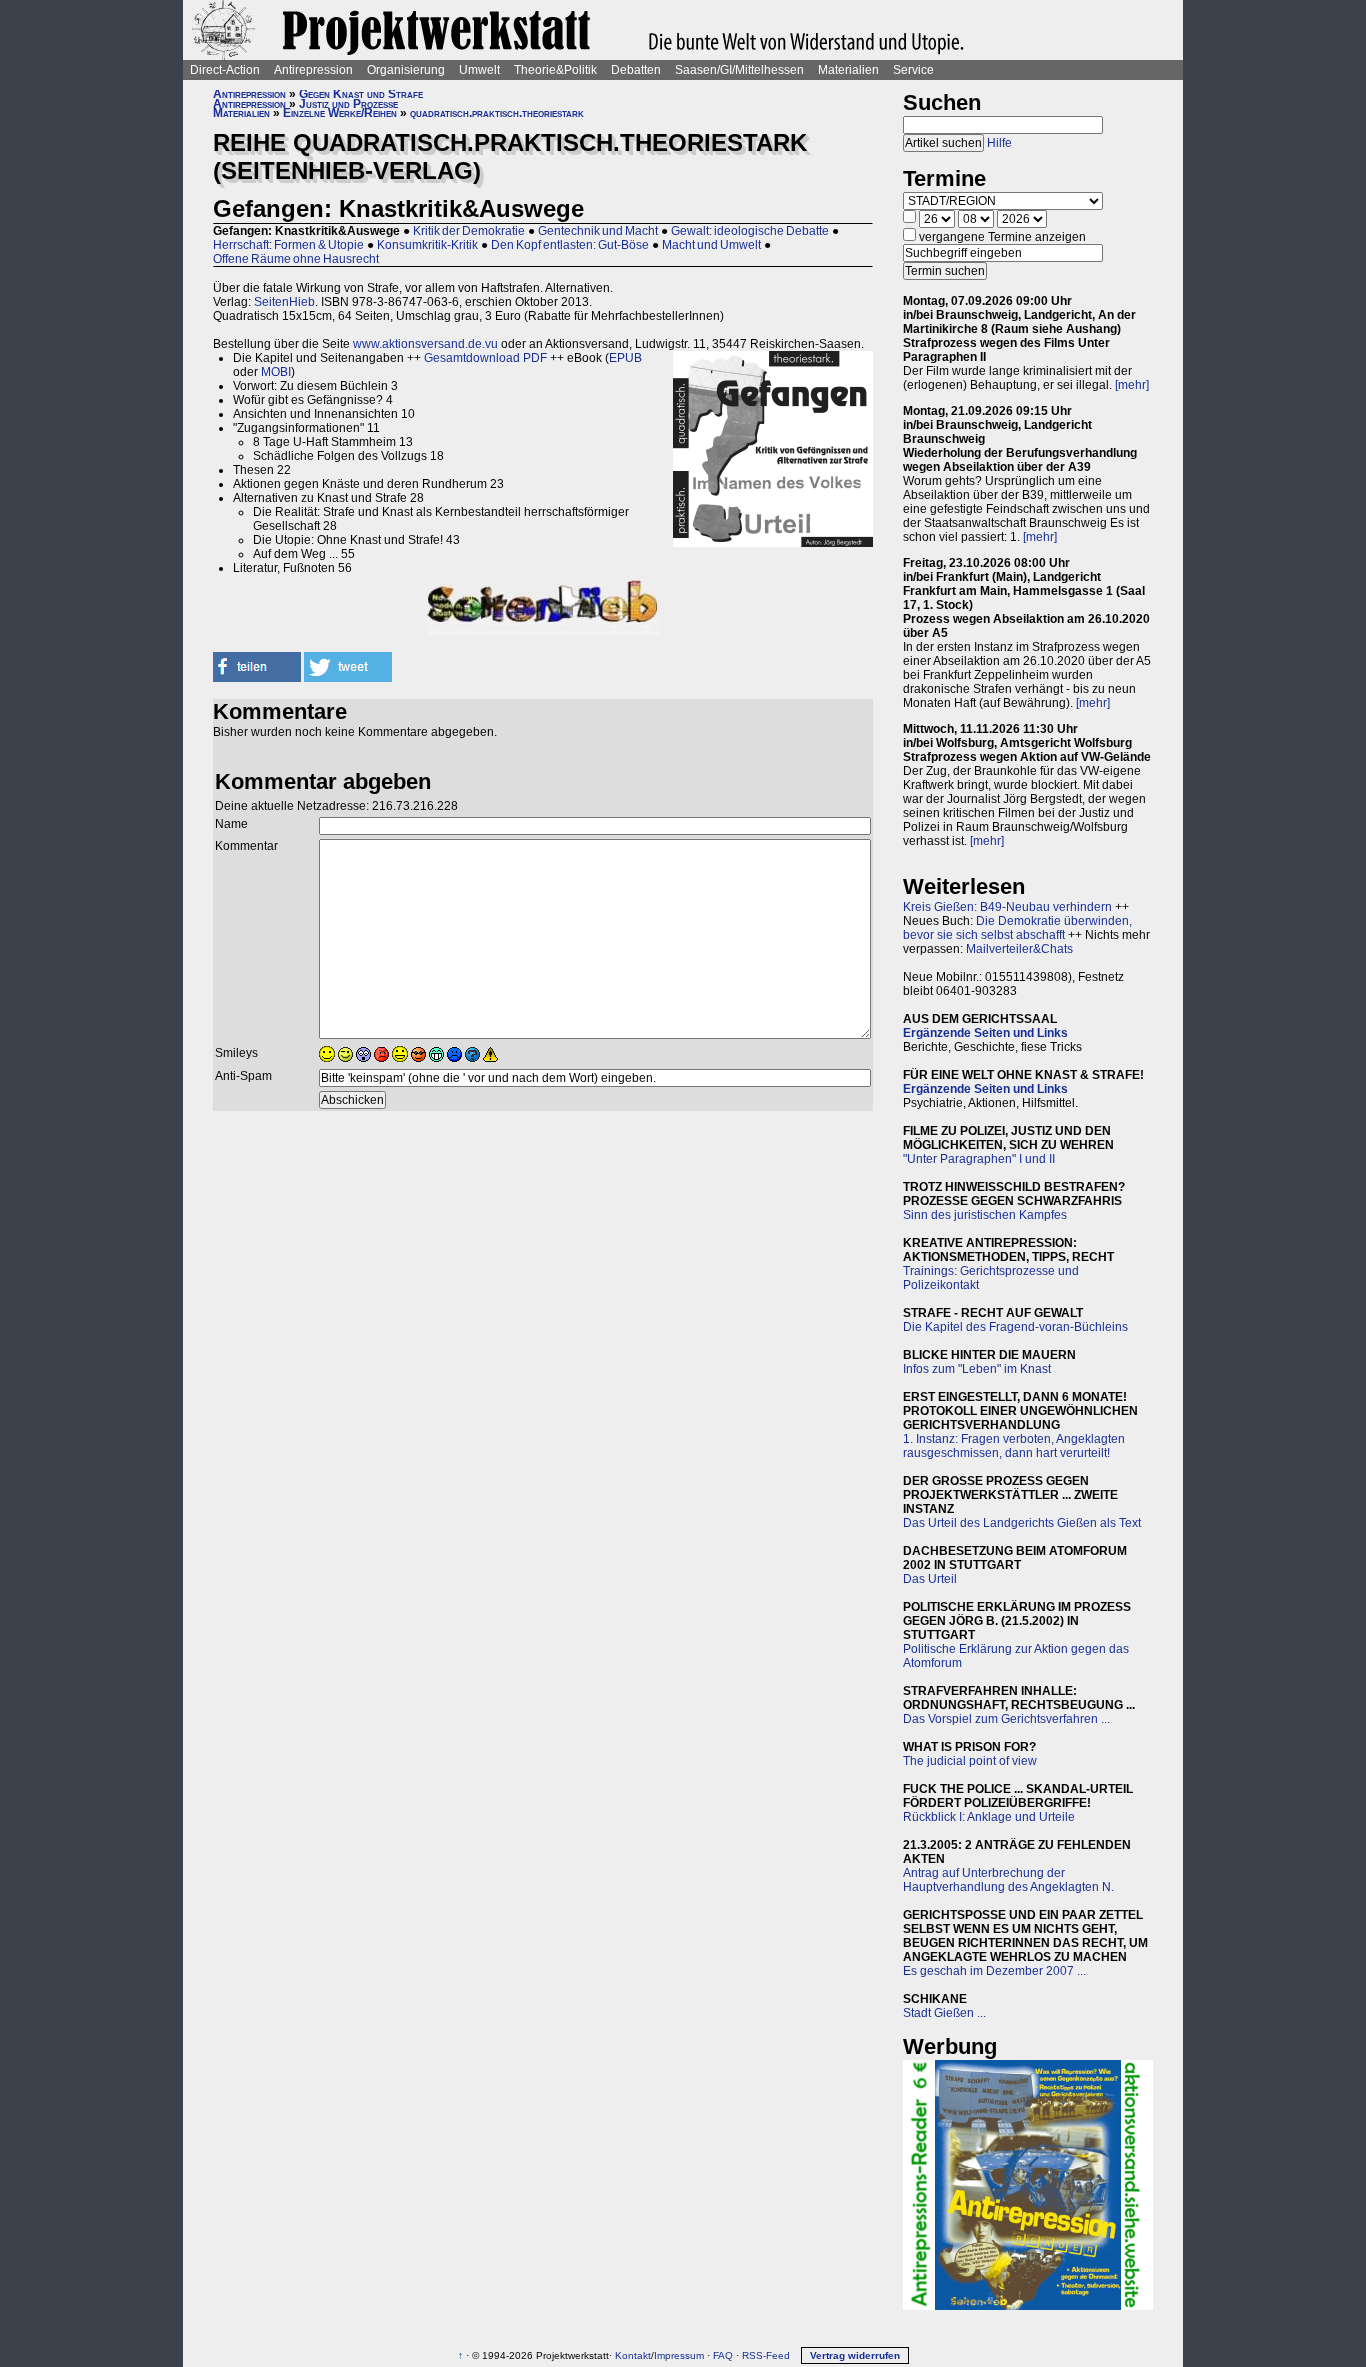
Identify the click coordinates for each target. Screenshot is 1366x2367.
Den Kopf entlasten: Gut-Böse (570, 245)
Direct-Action (225, 70)
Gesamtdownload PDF (485, 358)
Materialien (848, 70)
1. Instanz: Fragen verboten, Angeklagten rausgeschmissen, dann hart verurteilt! (1014, 1446)
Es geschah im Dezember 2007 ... (994, 1971)
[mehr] (1132, 385)
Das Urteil (930, 1579)
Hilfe (999, 143)
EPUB (625, 358)
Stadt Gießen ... (944, 2013)
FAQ (723, 2355)
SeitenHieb (284, 302)
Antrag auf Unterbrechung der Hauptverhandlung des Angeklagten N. (1008, 1880)
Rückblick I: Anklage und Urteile (989, 1817)
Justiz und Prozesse (348, 104)
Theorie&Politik (555, 70)
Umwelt (479, 70)
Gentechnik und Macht (598, 231)
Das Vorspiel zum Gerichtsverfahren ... (1006, 1719)
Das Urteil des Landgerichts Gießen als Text (1022, 1523)
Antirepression (313, 70)
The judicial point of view (970, 1761)
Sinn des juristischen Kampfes (985, 1215)
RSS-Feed (766, 2355)
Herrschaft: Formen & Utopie (288, 245)
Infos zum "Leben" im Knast (977, 1369)
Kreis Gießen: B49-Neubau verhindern (1007, 907)
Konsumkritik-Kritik (427, 245)
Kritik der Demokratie (469, 231)
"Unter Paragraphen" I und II (979, 1159)
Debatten (636, 70)
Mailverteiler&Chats (1019, 949)
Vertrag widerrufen (855, 2355)
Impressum (679, 2355)
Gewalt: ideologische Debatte (750, 231)
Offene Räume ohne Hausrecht (296, 259)
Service (913, 70)
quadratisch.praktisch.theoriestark (497, 113)
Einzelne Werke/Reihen (340, 113)
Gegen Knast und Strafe (361, 94)
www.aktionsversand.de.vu (425, 344)
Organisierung (406, 70)
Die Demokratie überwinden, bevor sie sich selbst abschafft (1017, 928)
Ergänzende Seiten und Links (985, 1033)
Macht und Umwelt (711, 245)
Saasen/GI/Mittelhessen (739, 70)
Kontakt (633, 2355)
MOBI (276, 372)
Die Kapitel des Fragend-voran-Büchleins (1015, 1327)
